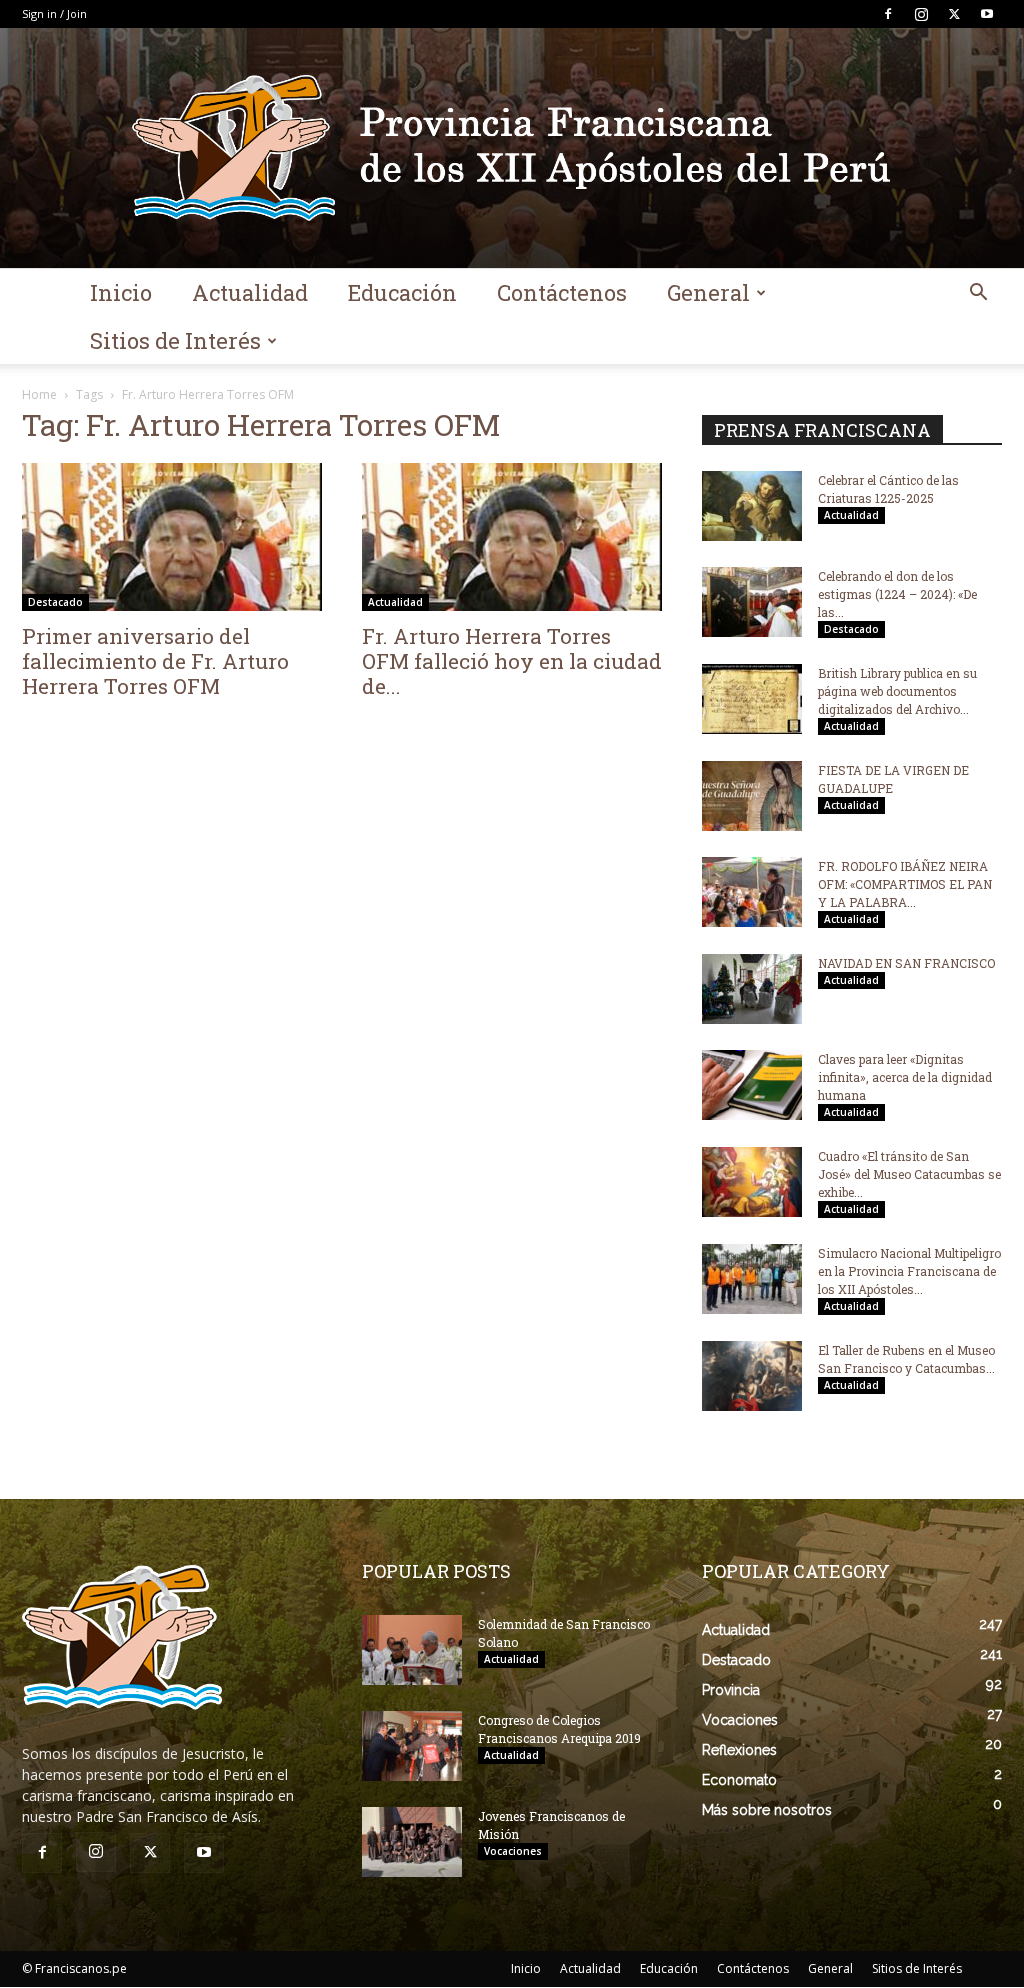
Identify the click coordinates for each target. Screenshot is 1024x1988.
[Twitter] (954, 14)
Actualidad (250, 292)
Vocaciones (513, 1851)
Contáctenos (562, 292)
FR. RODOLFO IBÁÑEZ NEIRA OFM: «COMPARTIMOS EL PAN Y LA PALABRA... (905, 884)
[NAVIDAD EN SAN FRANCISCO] (752, 989)
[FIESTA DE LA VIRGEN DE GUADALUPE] (752, 796)
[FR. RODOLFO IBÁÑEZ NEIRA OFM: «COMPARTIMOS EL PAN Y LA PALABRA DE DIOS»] (752, 892)
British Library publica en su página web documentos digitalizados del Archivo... (897, 691)
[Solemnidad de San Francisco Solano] (412, 1650)
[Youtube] (987, 14)
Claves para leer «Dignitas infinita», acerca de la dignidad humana (905, 1077)
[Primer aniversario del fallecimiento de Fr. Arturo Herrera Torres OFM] (172, 537)
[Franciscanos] (512, 148)
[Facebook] (888, 14)
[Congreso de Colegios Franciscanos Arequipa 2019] (412, 1746)
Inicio (121, 292)
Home (39, 394)
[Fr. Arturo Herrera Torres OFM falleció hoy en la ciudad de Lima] (512, 537)
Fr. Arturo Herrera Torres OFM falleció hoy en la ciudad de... (512, 661)
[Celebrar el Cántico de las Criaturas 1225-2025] (752, 506)
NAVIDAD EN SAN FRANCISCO (906, 963)
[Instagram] (921, 14)
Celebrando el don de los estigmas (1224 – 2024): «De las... (897, 594)
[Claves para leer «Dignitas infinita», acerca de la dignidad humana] (752, 1085)
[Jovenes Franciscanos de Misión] (412, 1842)
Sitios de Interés (175, 340)
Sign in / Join (54, 13)
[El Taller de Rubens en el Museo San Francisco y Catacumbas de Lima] (752, 1376)
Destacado (55, 602)
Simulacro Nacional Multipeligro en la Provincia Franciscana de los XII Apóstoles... (909, 1271)
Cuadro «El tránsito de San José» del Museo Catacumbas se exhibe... (909, 1174)
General (708, 292)
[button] (978, 294)
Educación (402, 292)
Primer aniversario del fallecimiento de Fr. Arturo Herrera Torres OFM (155, 661)
